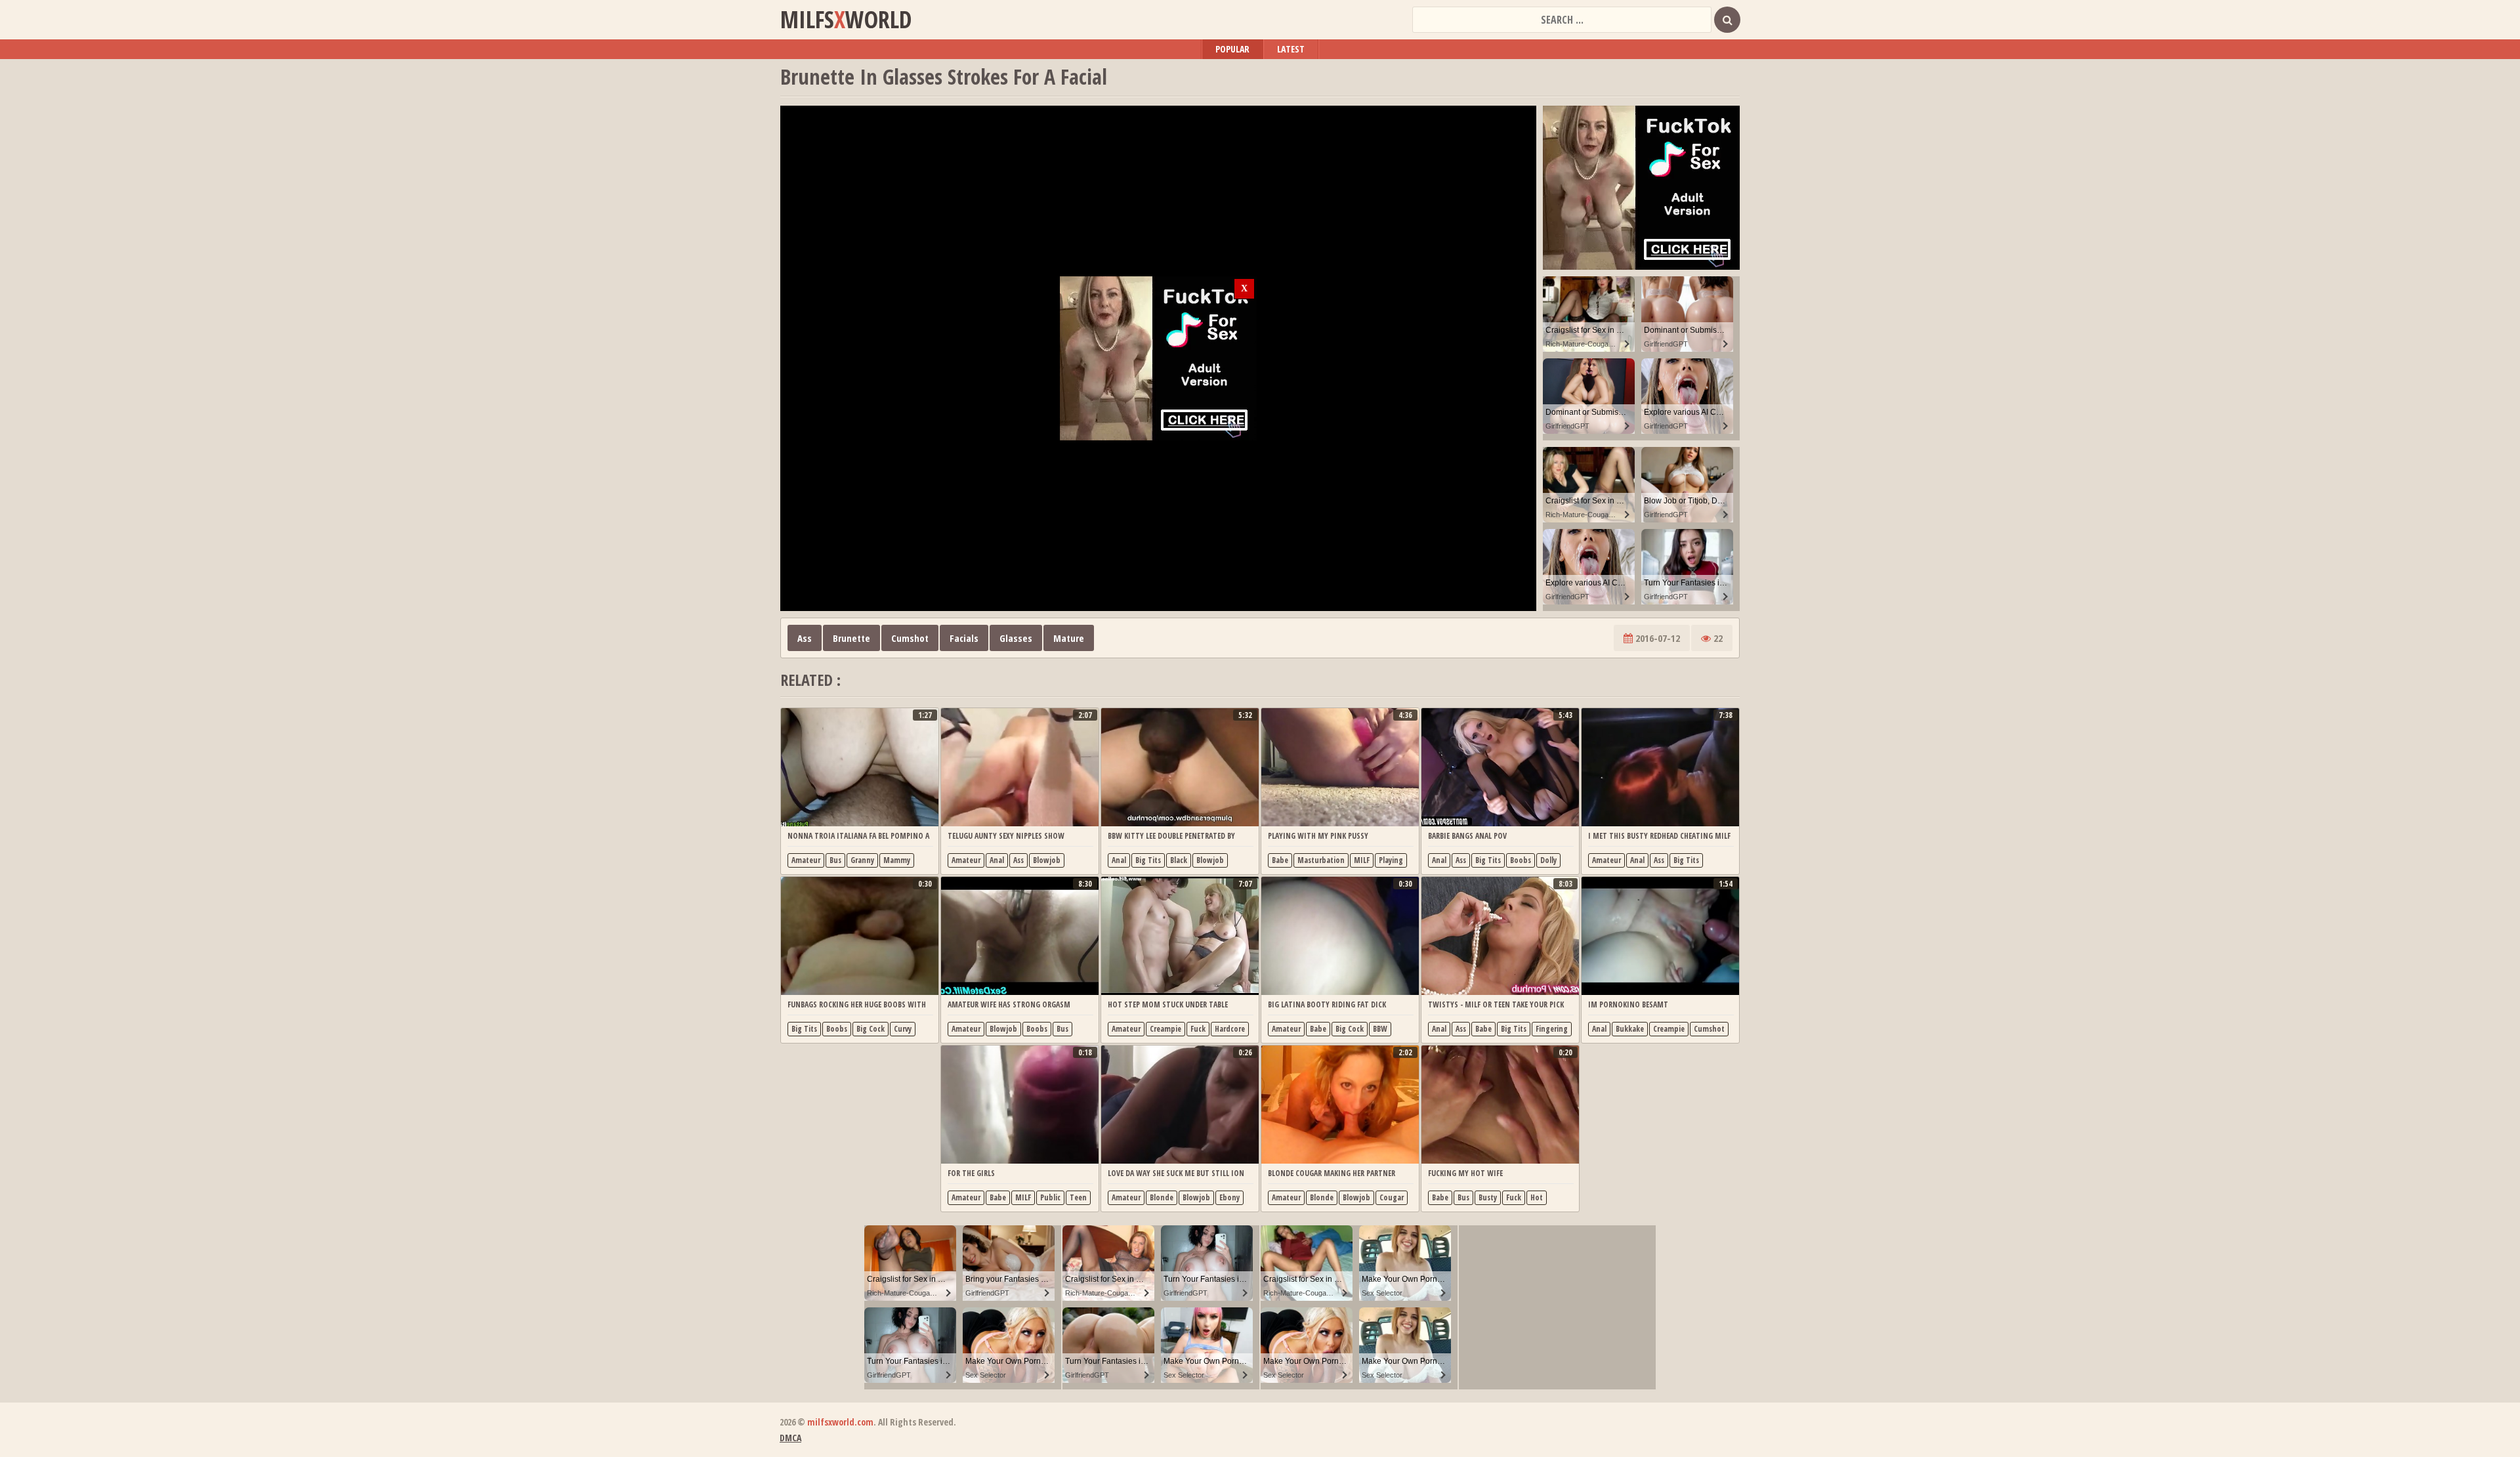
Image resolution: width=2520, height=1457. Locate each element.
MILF (1362, 860)
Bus (835, 860)
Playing (1391, 860)
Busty (1488, 1197)
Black (1179, 860)
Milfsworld (846, 20)
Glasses (1016, 638)
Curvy (903, 1029)
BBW (1380, 1029)
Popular (1232, 49)
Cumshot (910, 638)
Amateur (806, 860)
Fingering (1552, 1029)
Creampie (1165, 1029)
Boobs (1521, 860)
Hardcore (1230, 1029)
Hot (1537, 1197)
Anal (997, 860)
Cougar (1392, 1197)
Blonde (1162, 1197)
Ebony (1229, 1197)
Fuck (1198, 1029)
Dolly (1548, 860)
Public (1050, 1197)
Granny (862, 860)
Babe (1280, 860)
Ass (805, 638)
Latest (1291, 49)
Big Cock (871, 1029)
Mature (1069, 638)
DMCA (790, 1438)
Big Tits (1148, 860)
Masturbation (1321, 860)
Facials (964, 638)
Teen (1078, 1197)
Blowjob (1047, 860)
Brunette (851, 638)
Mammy (897, 860)
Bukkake (1630, 1029)
